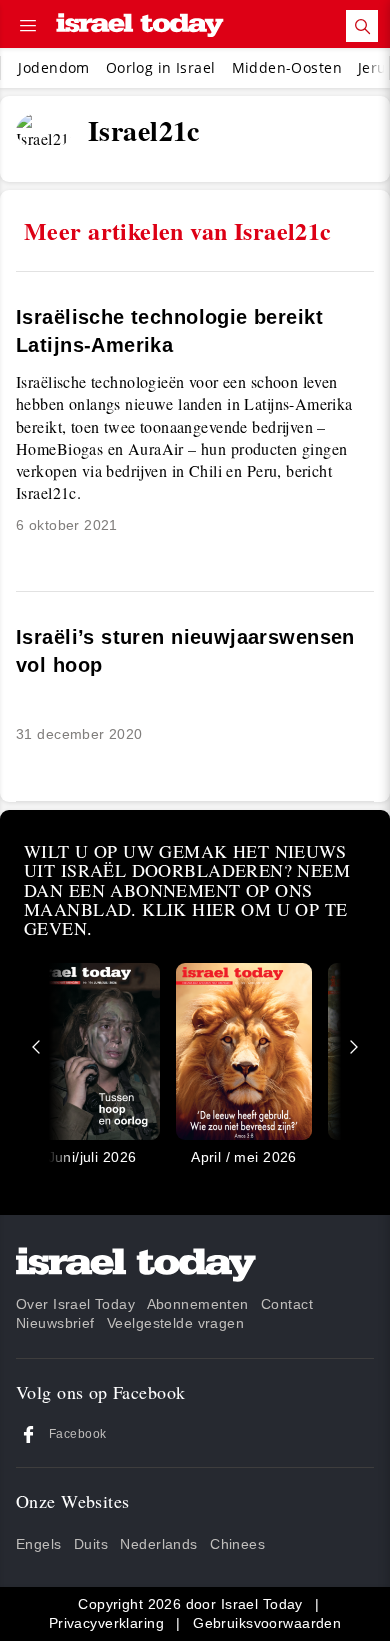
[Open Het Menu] (28, 26)
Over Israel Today (75, 1304)
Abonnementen (198, 1304)
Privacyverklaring (106, 1623)
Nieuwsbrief (55, 1323)
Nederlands (158, 1544)
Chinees (237, 1544)
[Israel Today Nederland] (140, 26)
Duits (91, 1544)
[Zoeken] (362, 26)
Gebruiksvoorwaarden (267, 1623)
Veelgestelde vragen (175, 1323)
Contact (287, 1304)
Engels (39, 1544)
